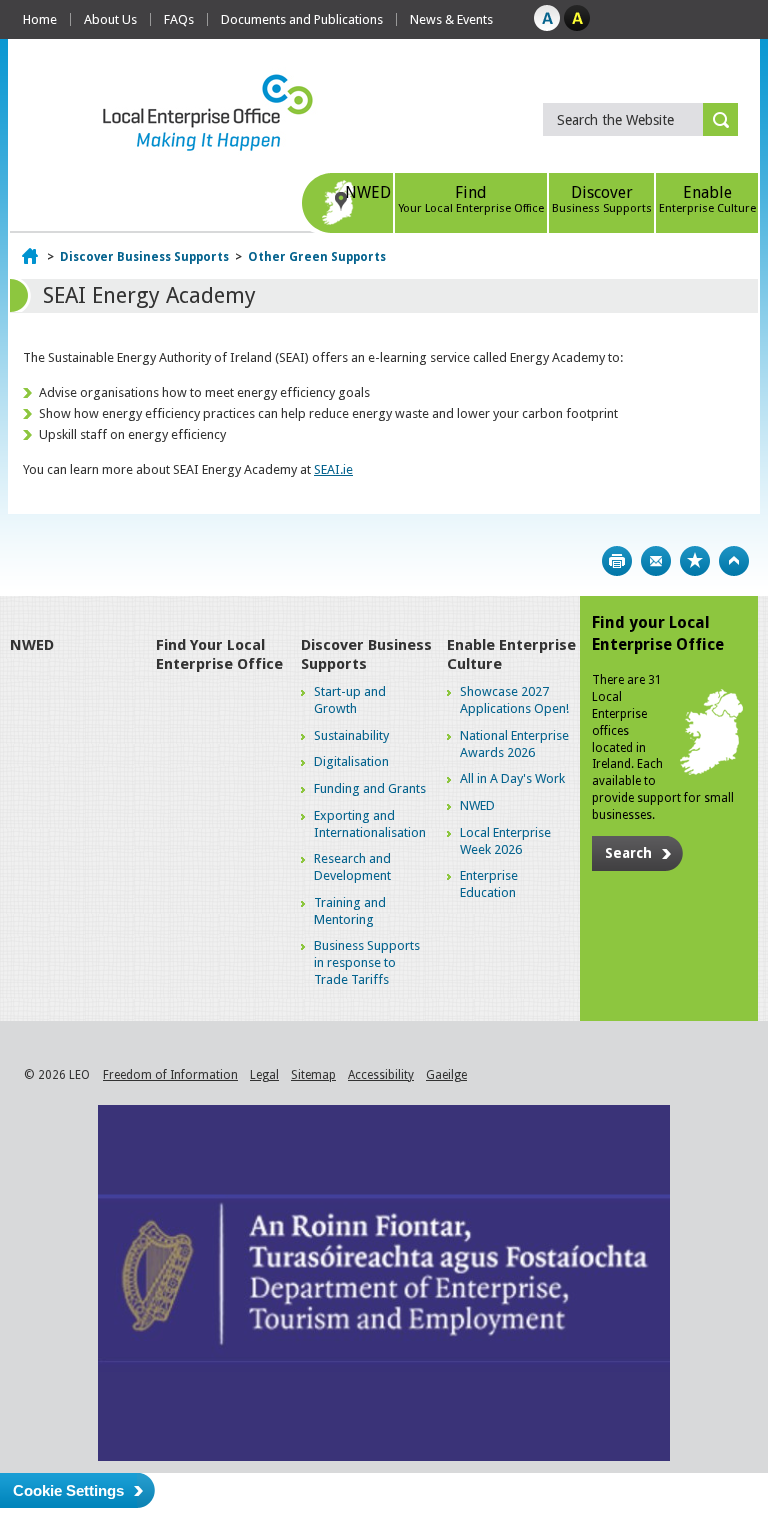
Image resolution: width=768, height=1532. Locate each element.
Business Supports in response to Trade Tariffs (367, 962)
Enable (707, 199)
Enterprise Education (489, 884)
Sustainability (351, 735)
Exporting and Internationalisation (370, 824)
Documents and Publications (302, 19)
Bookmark (695, 561)
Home (40, 19)
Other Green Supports (317, 257)
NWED (368, 192)
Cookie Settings (68, 1490)
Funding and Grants (370, 788)
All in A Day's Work (512, 778)
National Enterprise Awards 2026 (514, 744)
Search (628, 853)
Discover (602, 199)
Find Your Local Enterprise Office (219, 655)
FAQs (179, 19)
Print (617, 561)
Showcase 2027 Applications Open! (514, 700)
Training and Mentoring (350, 911)
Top (734, 561)
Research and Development (352, 867)
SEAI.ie (333, 469)
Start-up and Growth (350, 700)
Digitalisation (351, 761)
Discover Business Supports (144, 257)
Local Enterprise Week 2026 (505, 841)
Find (471, 199)
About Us (110, 19)
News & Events (451, 19)
